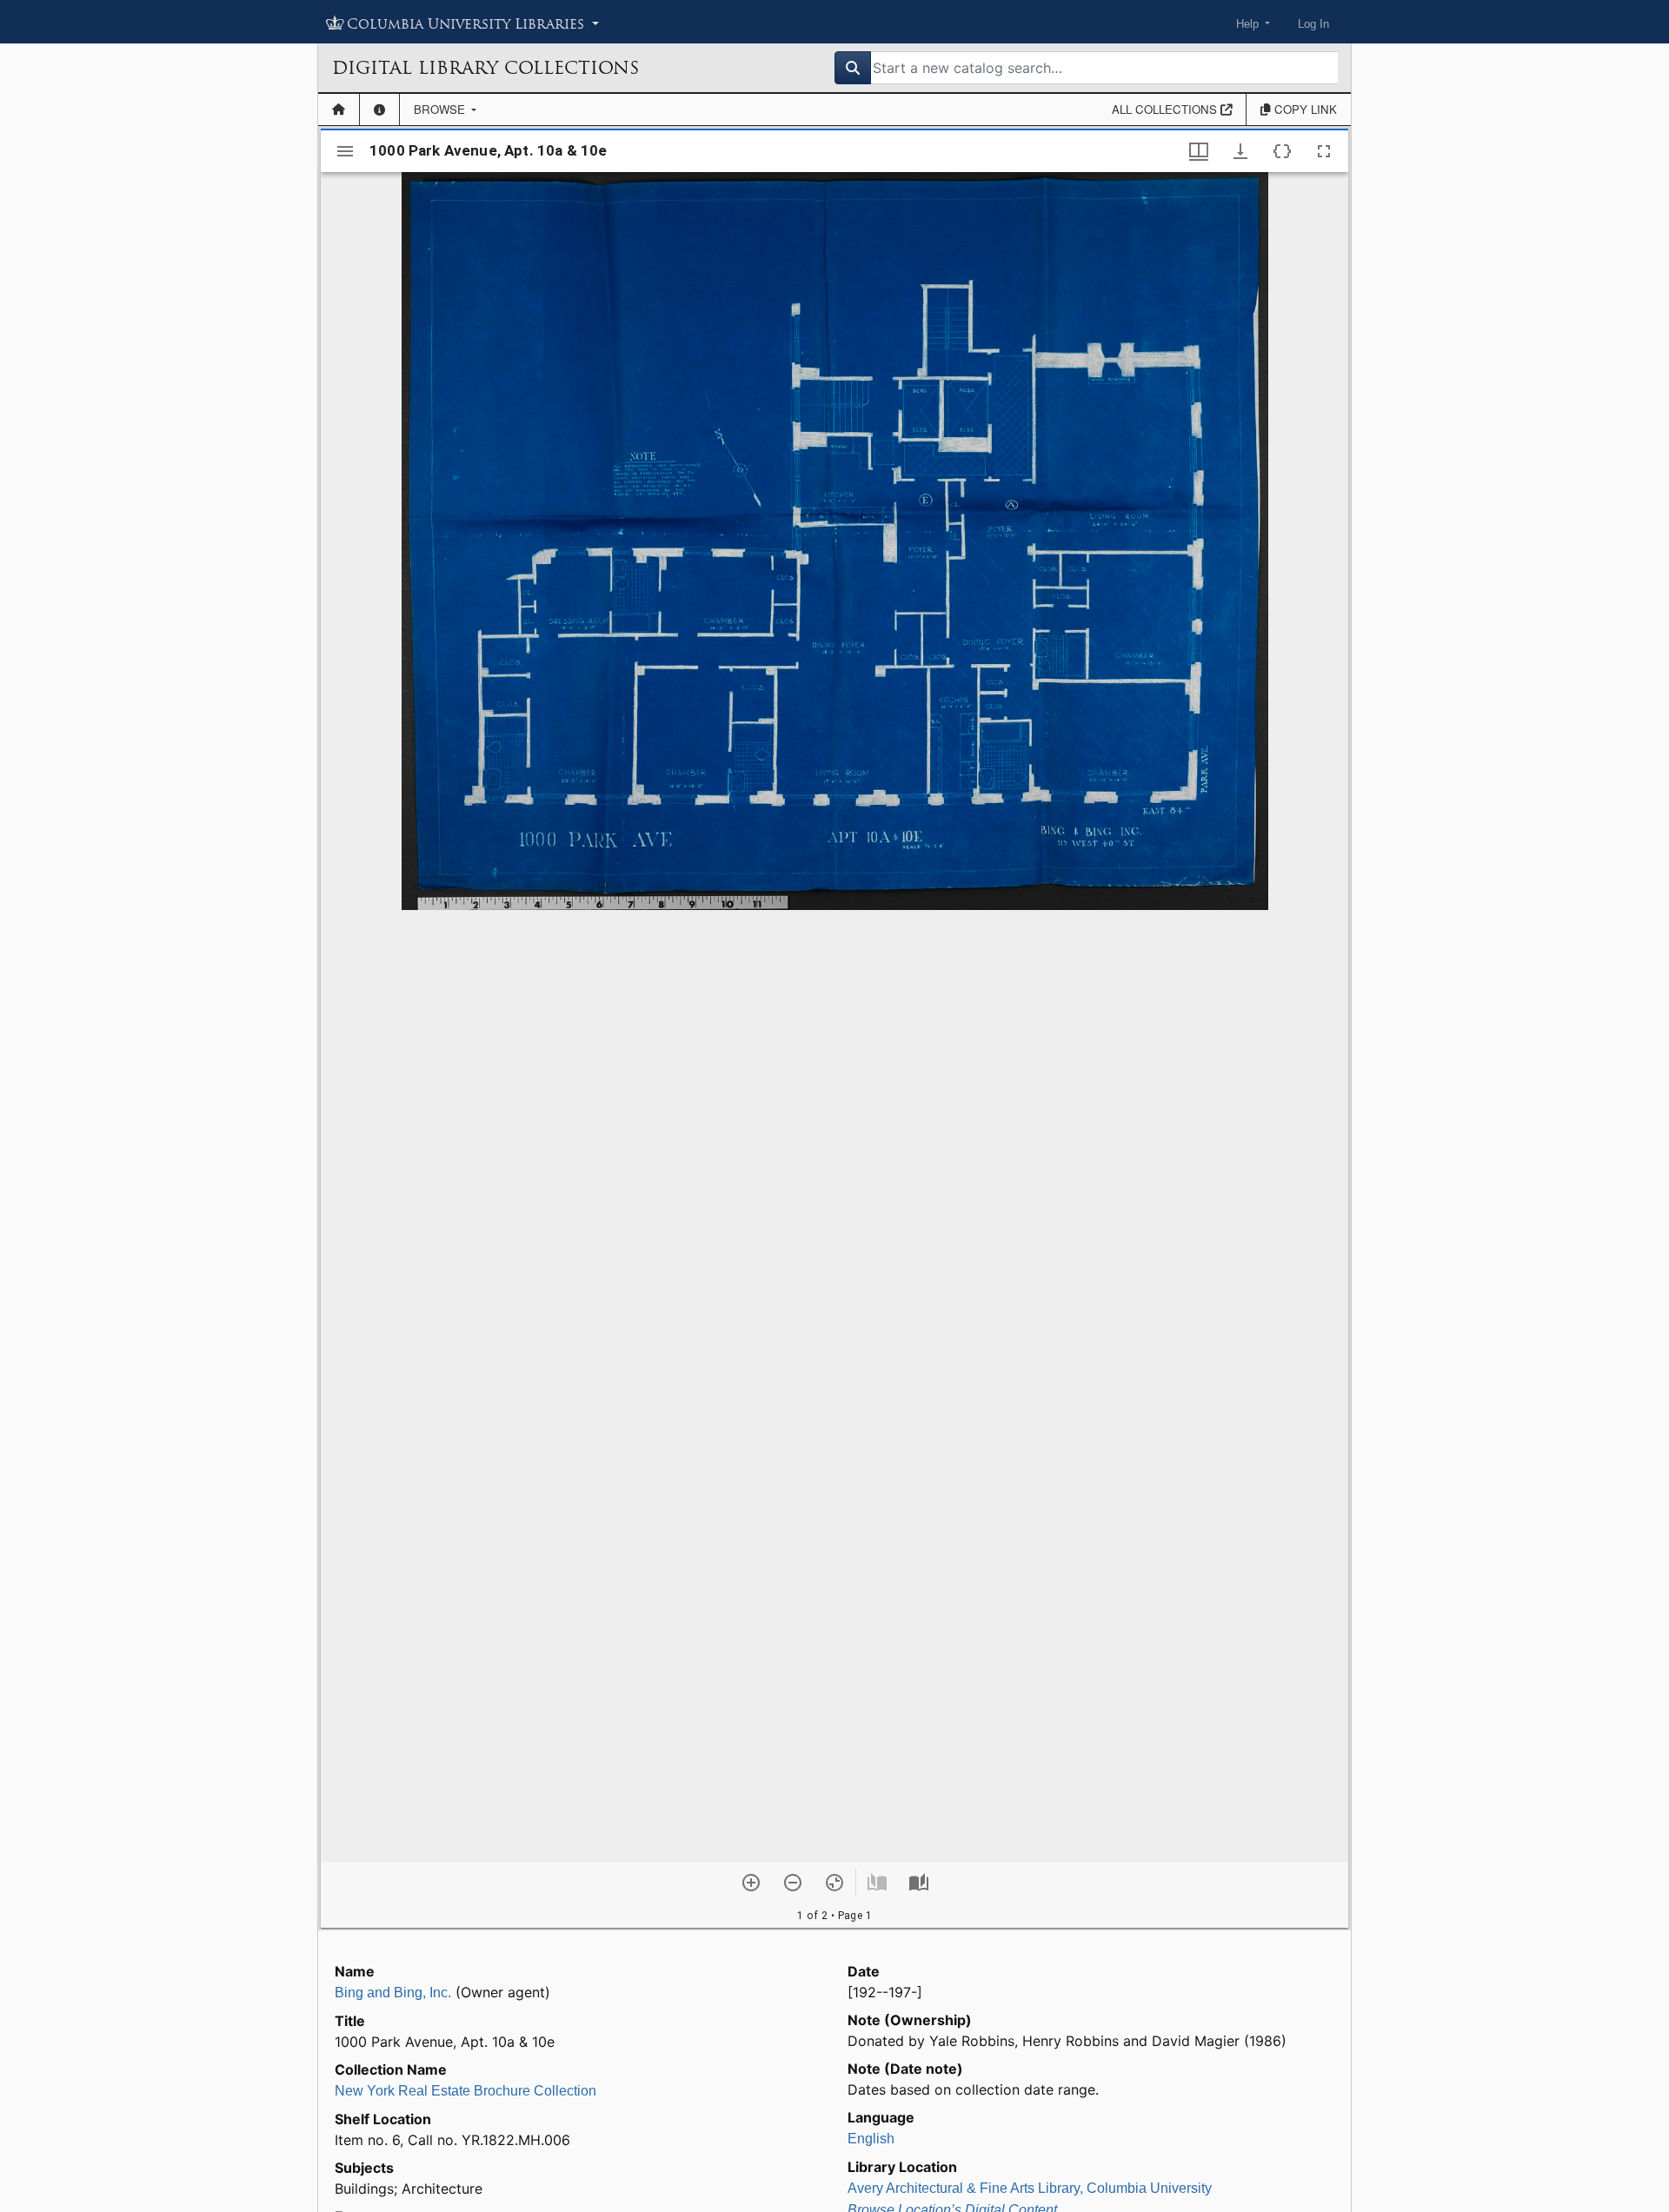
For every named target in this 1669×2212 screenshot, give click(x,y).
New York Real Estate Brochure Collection (465, 2091)
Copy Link (1304, 109)
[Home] (339, 110)
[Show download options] (1240, 151)
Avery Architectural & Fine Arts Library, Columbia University (1030, 2188)
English (871, 2139)
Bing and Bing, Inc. (393, 1993)
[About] (379, 110)
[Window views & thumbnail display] (1199, 151)
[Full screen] (1324, 151)
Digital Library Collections (485, 68)
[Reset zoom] (834, 1883)
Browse (441, 109)
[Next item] (919, 1883)
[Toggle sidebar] (345, 151)
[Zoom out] (793, 1883)
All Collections (1166, 109)
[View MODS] (1282, 151)
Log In (1313, 24)
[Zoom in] (751, 1883)
